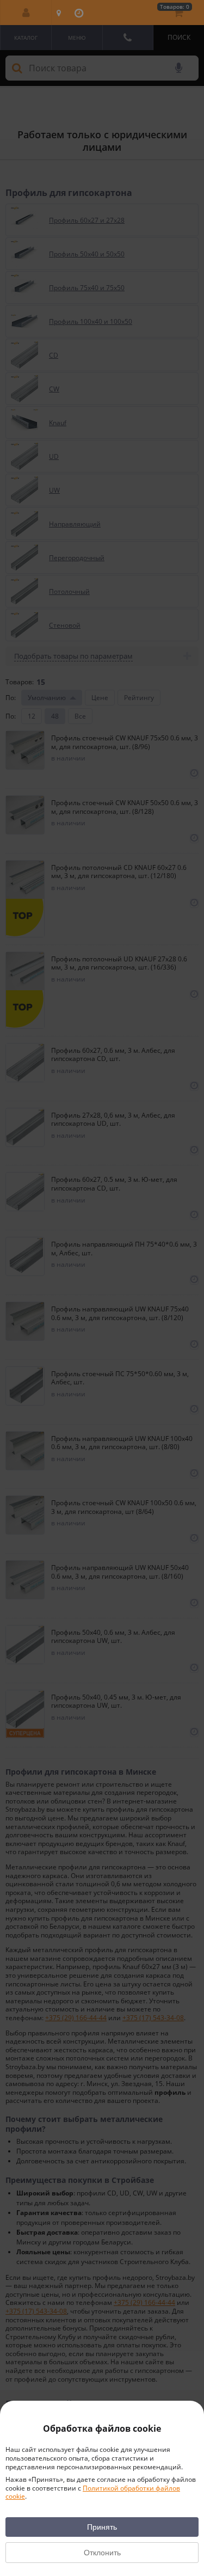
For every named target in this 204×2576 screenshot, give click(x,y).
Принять (102, 2527)
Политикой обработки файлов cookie (93, 2492)
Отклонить (102, 2553)
